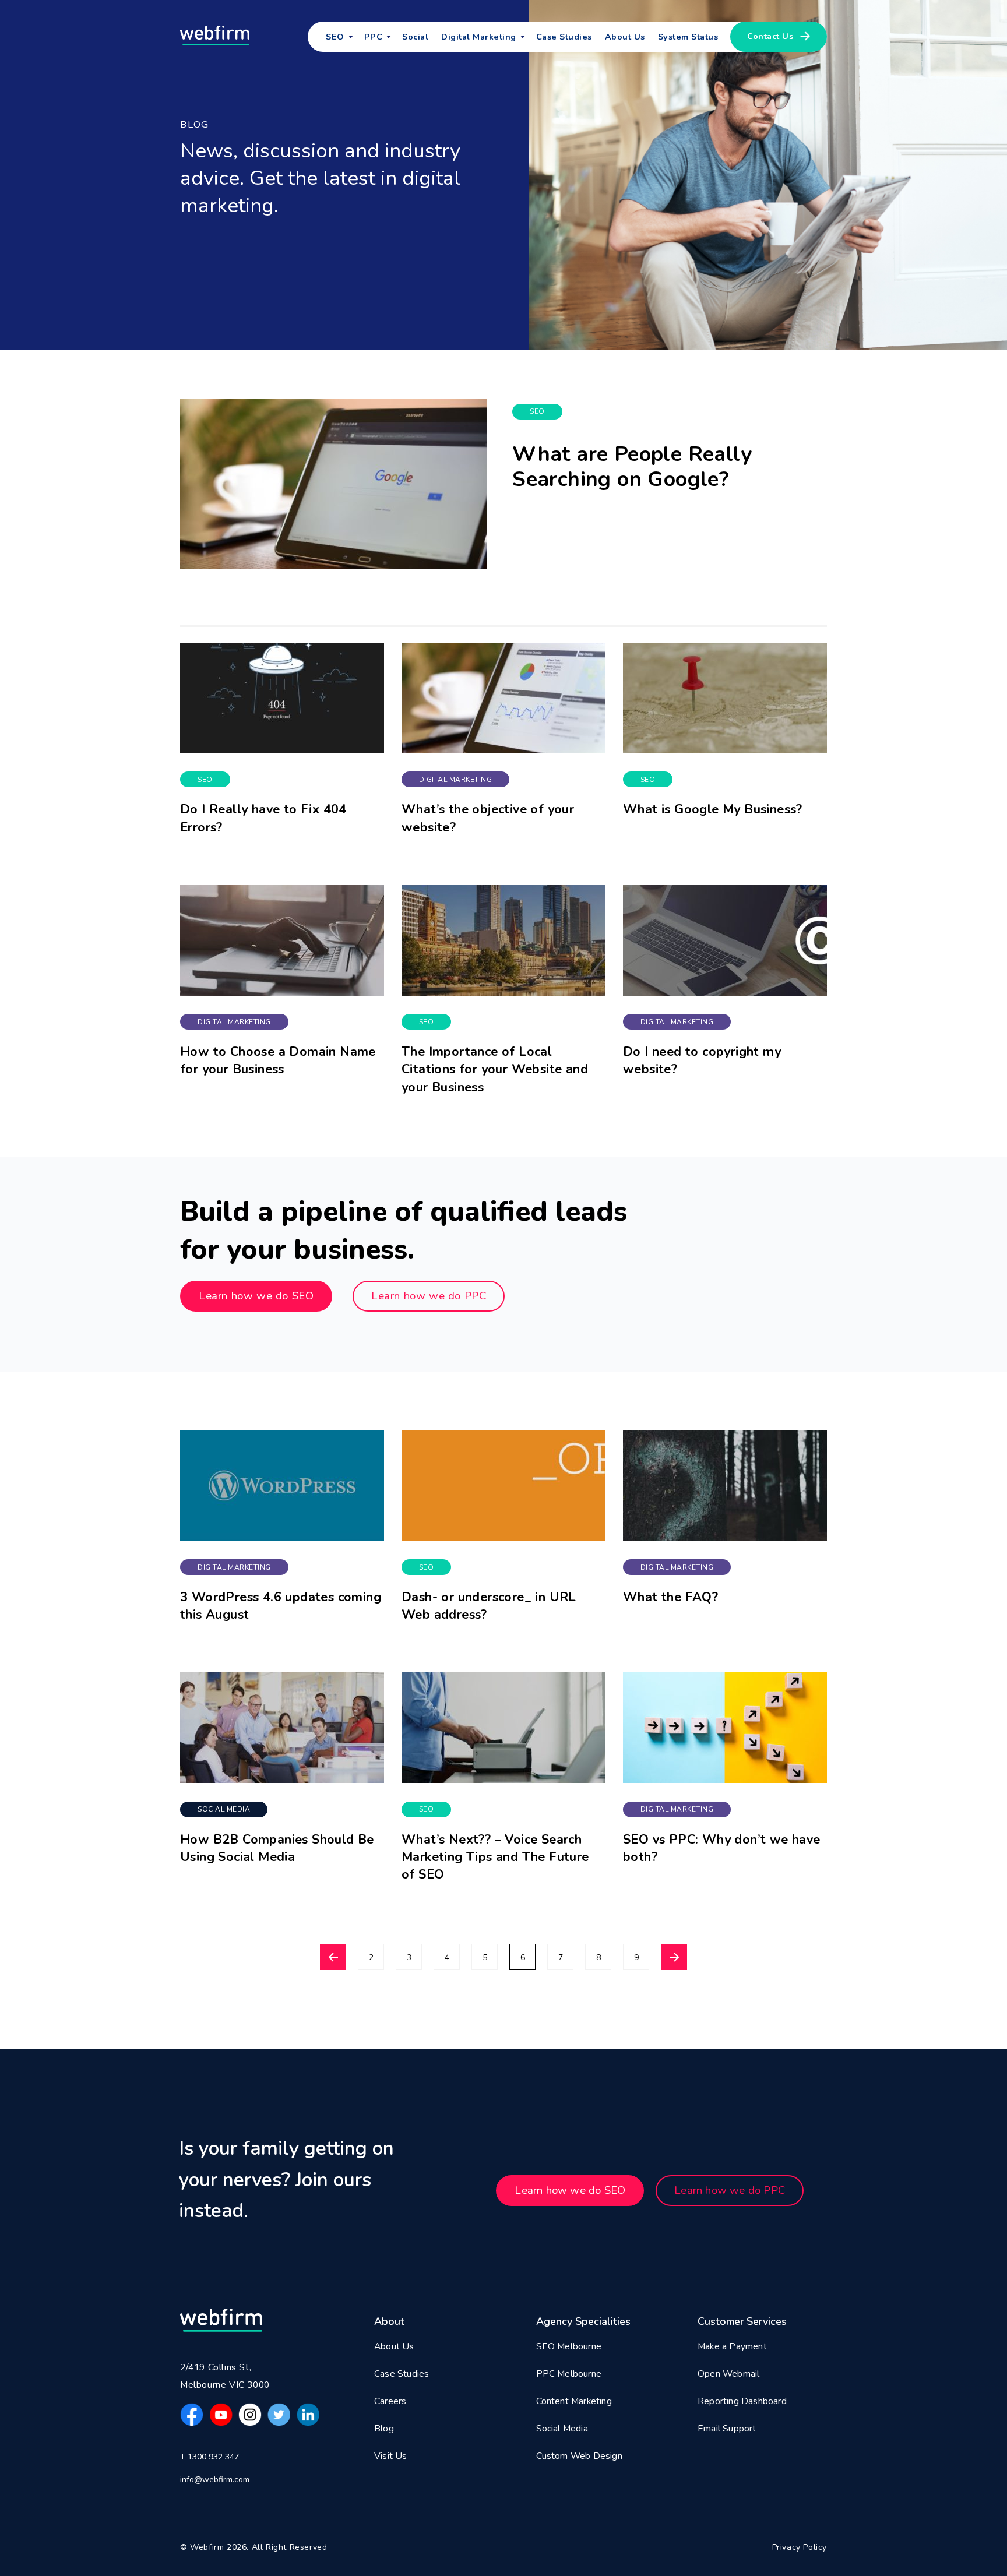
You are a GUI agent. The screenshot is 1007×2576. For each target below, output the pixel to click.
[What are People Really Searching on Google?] (333, 484)
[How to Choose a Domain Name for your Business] (282, 940)
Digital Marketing (456, 780)
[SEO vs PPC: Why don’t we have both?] (725, 1728)
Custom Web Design (579, 2456)
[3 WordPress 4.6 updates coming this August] (282, 1486)
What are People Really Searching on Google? (632, 467)
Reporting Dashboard (742, 2401)
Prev (333, 1957)
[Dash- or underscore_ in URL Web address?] (503, 1486)
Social (415, 37)
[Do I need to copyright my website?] (725, 940)
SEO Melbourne (569, 2346)
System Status (688, 37)
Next (674, 1957)
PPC (374, 37)
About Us (625, 37)
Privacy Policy (800, 2547)
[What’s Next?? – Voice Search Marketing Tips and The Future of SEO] (503, 1728)
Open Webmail (728, 2374)
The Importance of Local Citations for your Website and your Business (495, 1069)
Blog (384, 2429)
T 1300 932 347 (210, 2457)
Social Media (224, 1809)
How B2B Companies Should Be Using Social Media (277, 1848)
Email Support (727, 2429)
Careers (390, 2401)
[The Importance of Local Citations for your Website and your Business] (503, 940)
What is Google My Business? (713, 809)
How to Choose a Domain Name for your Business (278, 1060)
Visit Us (391, 2456)
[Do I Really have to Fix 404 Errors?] (282, 698)
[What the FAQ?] (725, 1486)
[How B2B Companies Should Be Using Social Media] (282, 1728)
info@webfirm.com (215, 2480)
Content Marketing (574, 2401)
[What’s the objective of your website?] (503, 698)
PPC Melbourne (569, 2374)
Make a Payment (732, 2346)
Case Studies (564, 37)
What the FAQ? (670, 1597)
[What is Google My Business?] (725, 698)
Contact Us (770, 36)
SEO (335, 37)
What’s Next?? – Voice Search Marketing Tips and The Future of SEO (495, 1857)
